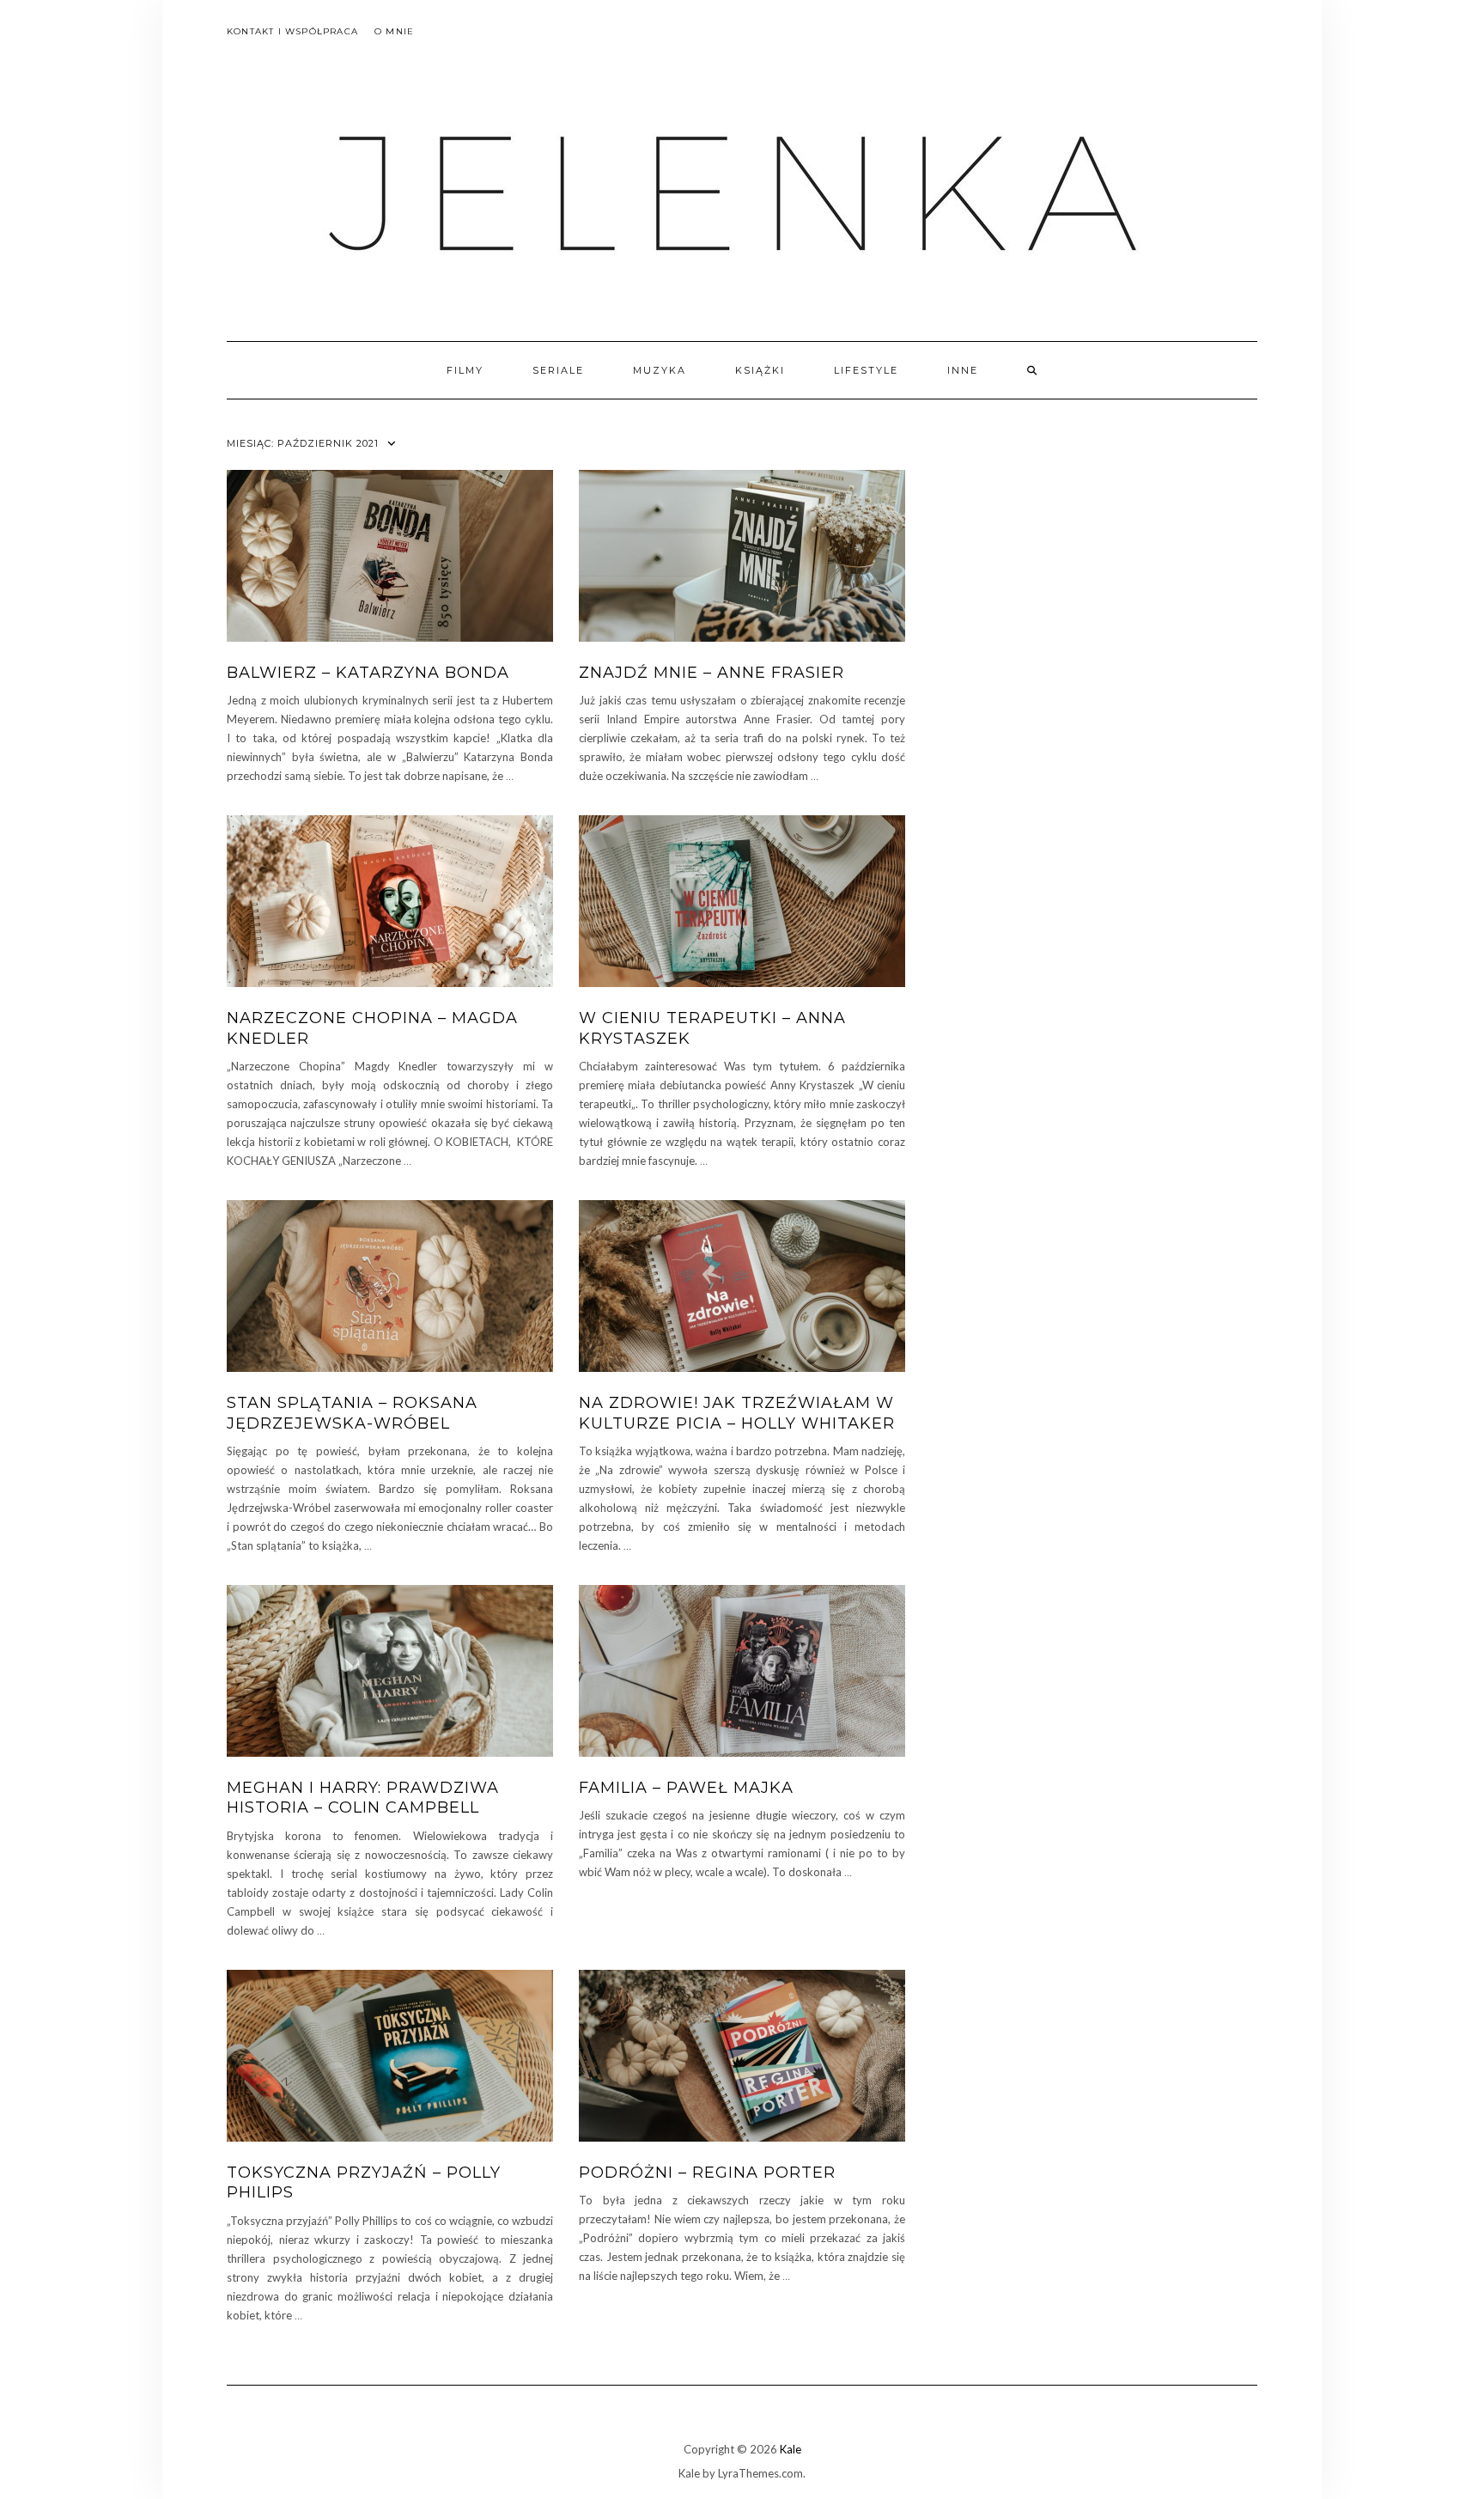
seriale (558, 370)
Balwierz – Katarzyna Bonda (368, 673)
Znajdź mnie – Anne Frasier (712, 673)
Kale (791, 2449)
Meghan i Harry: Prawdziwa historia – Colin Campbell (363, 1798)
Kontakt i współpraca (292, 31)
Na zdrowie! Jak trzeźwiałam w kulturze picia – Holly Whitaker (737, 1413)
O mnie (394, 31)
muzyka (660, 370)
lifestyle (866, 370)
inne (963, 370)
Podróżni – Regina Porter (707, 2173)
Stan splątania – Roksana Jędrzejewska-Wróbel (352, 1413)
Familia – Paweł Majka (686, 1788)
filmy (465, 370)
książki (760, 370)
